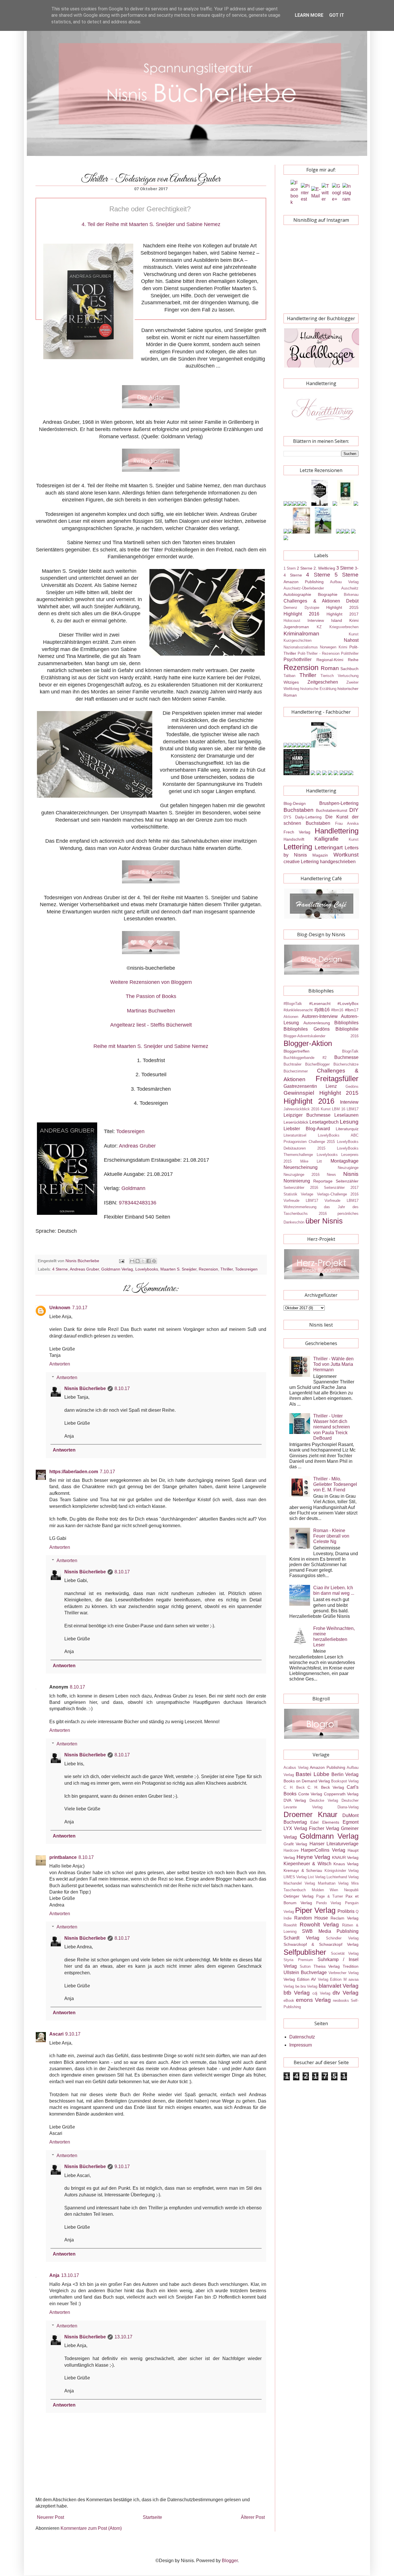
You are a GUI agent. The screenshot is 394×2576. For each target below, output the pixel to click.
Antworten (60, 1364)
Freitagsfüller (337, 1079)
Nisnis (351, 1174)
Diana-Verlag (348, 1807)
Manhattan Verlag (333, 1883)
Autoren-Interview (320, 1016)
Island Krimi (345, 620)
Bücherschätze (346, 1064)
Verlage (307, 1194)
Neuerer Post (50, 2517)
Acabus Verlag (296, 1768)
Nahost (351, 640)
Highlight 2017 (343, 614)
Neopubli (351, 1890)
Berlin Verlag (345, 1774)
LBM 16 (339, 1109)
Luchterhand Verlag (343, 1877)
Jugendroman (296, 627)
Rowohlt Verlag (319, 1925)
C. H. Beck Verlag (326, 1787)
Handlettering (337, 831)
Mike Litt (311, 1161)
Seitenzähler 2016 (301, 1188)
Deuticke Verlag (324, 1800)
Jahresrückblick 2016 (301, 1109)
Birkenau (351, 595)
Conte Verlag (310, 1794)
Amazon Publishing (304, 582)
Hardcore (291, 1850)
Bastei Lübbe (312, 1774)
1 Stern (290, 568)
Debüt (352, 601)
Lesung (349, 1122)
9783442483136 (138, 1203)
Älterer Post (253, 2517)
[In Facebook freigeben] (149, 1261)
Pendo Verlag (329, 1903)
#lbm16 (337, 1010)
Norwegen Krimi (333, 647)
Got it (337, 15)
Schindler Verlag (342, 1938)
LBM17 (353, 1109)
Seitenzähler (347, 1181)
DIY (354, 810)
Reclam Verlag (345, 1918)
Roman (330, 668)
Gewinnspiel (299, 1093)
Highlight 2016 (301, 614)
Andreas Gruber (137, 1146)
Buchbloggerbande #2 (305, 1058)
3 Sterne (345, 568)
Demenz (290, 608)
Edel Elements (325, 1822)
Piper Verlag (315, 1910)
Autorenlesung (317, 1023)
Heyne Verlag (314, 1857)
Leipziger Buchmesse (307, 1115)
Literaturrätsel (295, 1135)
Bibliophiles (346, 1023)
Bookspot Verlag (345, 1781)
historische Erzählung (318, 689)
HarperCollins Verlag (323, 1850)
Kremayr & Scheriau (303, 1870)
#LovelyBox (348, 1003)
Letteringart (329, 847)
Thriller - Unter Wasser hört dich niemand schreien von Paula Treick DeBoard (332, 1427)
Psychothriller (298, 660)
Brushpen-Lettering (339, 803)
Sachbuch (349, 669)
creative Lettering (301, 862)
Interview (316, 620)
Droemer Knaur (310, 1814)
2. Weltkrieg (324, 568)
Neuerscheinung (301, 1167)
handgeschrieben (338, 862)
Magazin (320, 855)
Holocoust (292, 621)
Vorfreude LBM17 (342, 1201)
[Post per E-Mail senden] (121, 1261)
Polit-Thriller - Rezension (319, 653)
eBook (289, 2000)
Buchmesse (346, 1057)
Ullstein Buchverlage (305, 1972)
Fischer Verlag (324, 1828)
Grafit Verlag (295, 1844)
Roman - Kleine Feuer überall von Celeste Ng (331, 1536)
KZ (319, 627)
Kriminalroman (301, 634)
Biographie (328, 594)
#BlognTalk (293, 1004)
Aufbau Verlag (344, 582)
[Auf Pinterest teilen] (154, 1261)
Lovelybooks (147, 1269)
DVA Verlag (295, 1800)
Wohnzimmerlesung (300, 1207)
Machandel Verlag (299, 1883)
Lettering (298, 847)
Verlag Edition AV (300, 1979)
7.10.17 (80, 1308)
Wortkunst (346, 855)
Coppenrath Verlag (341, 1794)
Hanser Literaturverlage (334, 1844)
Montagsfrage (345, 1161)
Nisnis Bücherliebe (85, 1388)
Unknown (60, 1308)
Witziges (291, 682)
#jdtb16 (322, 1010)
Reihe (353, 660)
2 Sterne (305, 568)
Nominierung (297, 1181)
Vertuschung (348, 676)
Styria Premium (298, 1960)
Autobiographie (297, 594)
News (331, 1175)
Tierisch (327, 676)
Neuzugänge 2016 (302, 1175)
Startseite (152, 2517)
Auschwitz (350, 588)
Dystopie (312, 608)
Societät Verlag (345, 1953)
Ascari (56, 2034)
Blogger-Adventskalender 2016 (321, 1036)
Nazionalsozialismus (301, 647)
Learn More (309, 15)
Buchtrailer (292, 1064)
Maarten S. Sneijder (178, 1269)
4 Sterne (60, 1269)
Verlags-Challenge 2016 (338, 1194)
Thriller (227, 1269)
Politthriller (350, 653)
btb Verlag (297, 1993)
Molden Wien (325, 1890)
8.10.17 (122, 1388)
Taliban (289, 676)
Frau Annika (347, 823)
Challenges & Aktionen (312, 601)
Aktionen (291, 1017)
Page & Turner (330, 1896)
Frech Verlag (297, 832)
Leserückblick (296, 1122)
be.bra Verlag (306, 1986)
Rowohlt (290, 1925)
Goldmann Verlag (117, 1269)
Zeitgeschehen (323, 682)
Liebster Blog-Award (307, 1129)
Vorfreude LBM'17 (301, 1201)
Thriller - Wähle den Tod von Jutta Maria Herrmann (333, 1364)
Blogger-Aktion (308, 1043)
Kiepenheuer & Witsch (307, 1864)
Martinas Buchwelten (151, 1011)
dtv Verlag (346, 1993)
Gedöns (352, 1086)
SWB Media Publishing (330, 1931)
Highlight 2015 (342, 607)
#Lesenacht (320, 1003)
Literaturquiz (347, 1129)
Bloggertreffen (297, 1051)
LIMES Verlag (295, 1877)
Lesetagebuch (324, 1122)
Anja (54, 2275)
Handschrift (294, 839)
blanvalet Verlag (339, 1986)
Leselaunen (346, 1115)
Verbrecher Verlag (344, 1973)
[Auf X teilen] (143, 1261)
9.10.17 (73, 2034)
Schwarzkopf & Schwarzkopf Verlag (321, 1944)
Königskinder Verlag (342, 1871)
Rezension (208, 1269)
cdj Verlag (321, 1993)
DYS (287, 817)
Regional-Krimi (330, 660)
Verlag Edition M (332, 1979)
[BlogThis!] (138, 1261)
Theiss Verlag (327, 1966)
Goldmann (133, 1188)
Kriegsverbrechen (344, 627)
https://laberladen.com (74, 1472)
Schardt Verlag (301, 1938)
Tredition (351, 1966)
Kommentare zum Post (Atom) (91, 2528)
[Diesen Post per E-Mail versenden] (132, 1261)
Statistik (290, 1194)
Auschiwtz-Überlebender (304, 588)
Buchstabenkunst (332, 810)
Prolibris (346, 1911)
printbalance (63, 1857)
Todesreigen (130, 1131)
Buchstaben (299, 810)
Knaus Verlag (346, 1864)
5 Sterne (347, 575)
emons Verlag (313, 2000)
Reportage (323, 1181)
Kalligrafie (327, 839)
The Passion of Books (151, 996)
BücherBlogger (317, 1064)
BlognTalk (350, 1051)
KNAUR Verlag (345, 1857)
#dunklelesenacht (298, 1010)
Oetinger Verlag (299, 1896)
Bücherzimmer (296, 1071)
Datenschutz (302, 2037)
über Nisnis (324, 1221)
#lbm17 (352, 1010)
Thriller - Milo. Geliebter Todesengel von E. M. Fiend (335, 1484)
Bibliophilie (347, 1029)
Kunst (354, 634)
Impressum (301, 2045)
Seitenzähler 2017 (341, 1188)
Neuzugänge (348, 1168)
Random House (311, 1918)
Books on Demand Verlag (307, 1781)
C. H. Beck (294, 1787)
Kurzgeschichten (298, 640)
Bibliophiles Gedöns (307, 1029)
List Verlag (317, 1877)
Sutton (305, 1966)
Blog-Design (295, 803)
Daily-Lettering (308, 817)
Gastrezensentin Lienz (310, 1086)
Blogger (230, 2561)
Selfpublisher (305, 1952)
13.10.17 (70, 2275)
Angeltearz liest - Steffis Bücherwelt (151, 1025)
